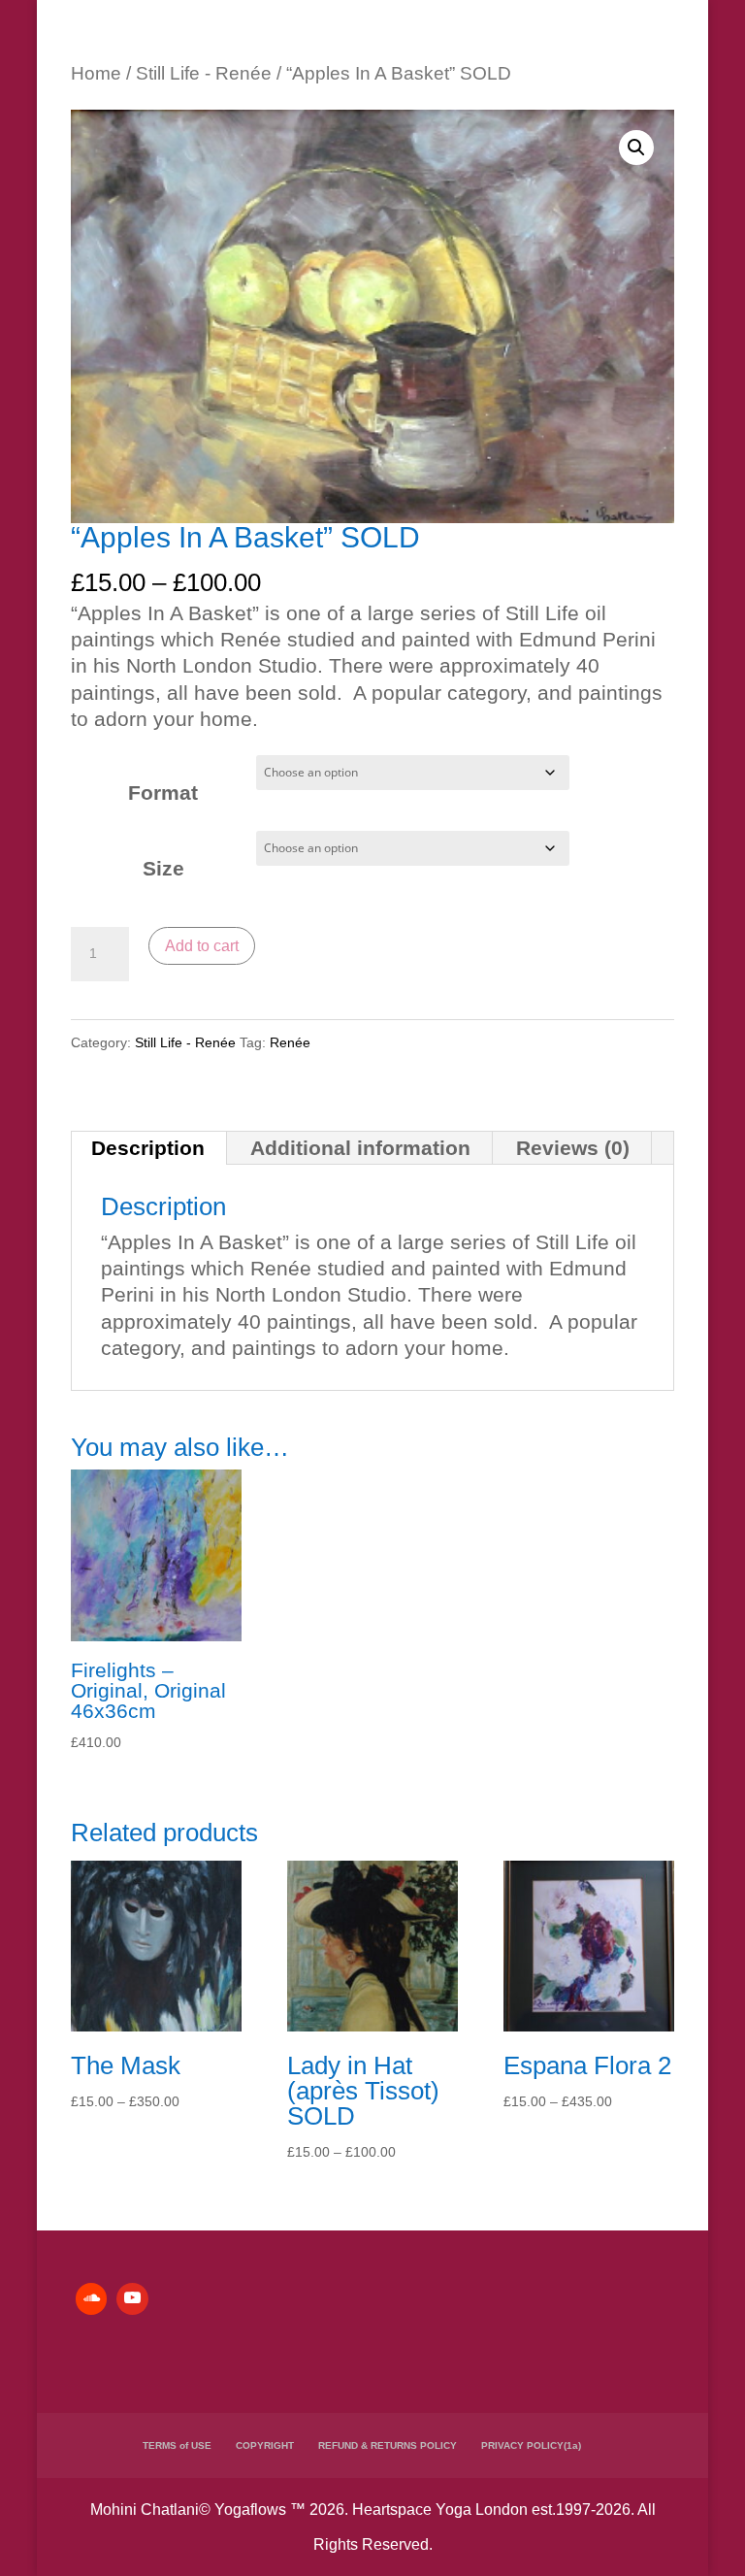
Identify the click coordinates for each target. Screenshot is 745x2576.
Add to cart (202, 946)
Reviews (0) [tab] (573, 1148)
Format (163, 793)
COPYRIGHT (265, 2445)
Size (163, 868)
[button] (636, 148)
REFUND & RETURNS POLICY (388, 2445)
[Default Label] (91, 2298)
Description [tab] (148, 1148)
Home (96, 73)
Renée (290, 1042)
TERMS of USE (177, 2445)
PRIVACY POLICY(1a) (531, 2445)
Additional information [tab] (360, 1148)
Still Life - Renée (204, 73)
